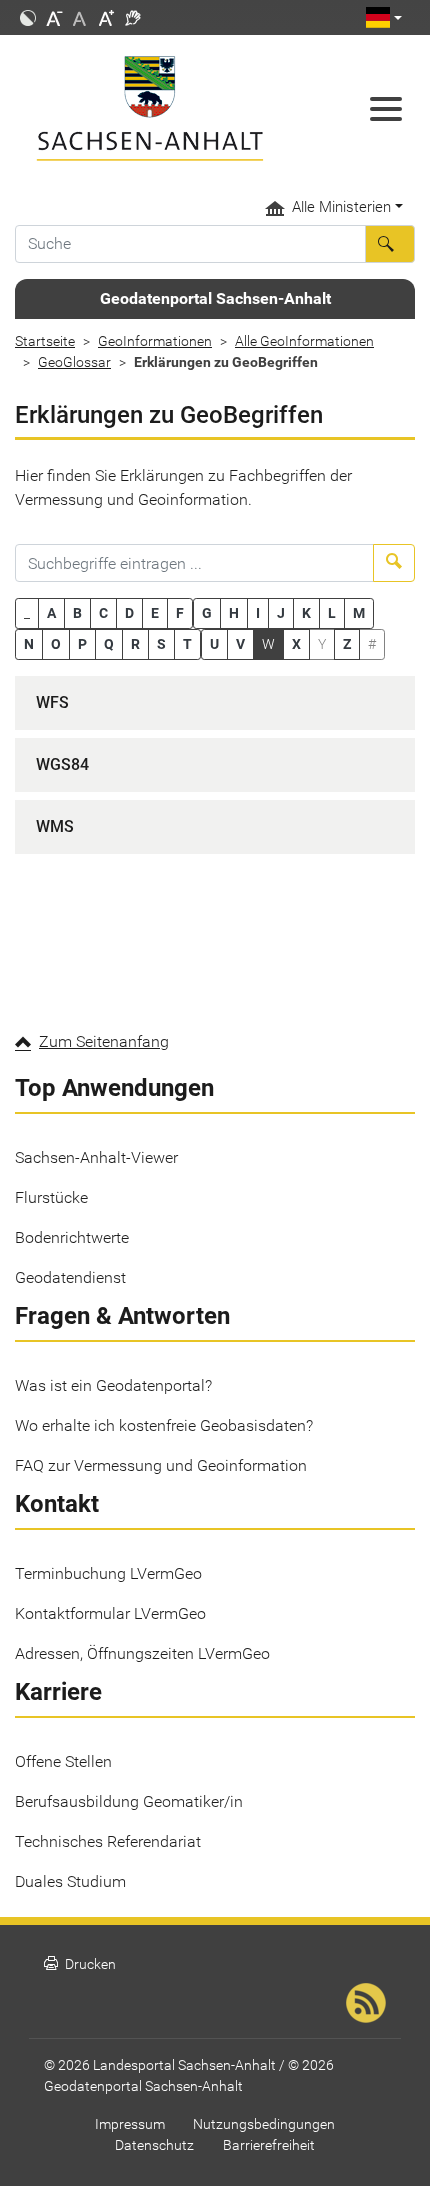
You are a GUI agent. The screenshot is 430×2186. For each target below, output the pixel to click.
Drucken (80, 1964)
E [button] (155, 613)
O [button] (56, 644)
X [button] (296, 644)
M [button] (359, 613)
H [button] (234, 613)
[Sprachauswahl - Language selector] (384, 17)
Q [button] (109, 644)
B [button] (77, 613)
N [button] (29, 644)
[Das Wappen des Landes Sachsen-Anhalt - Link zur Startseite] (161, 108)
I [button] (258, 613)
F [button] (180, 613)
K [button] (306, 613)
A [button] (51, 613)
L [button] (332, 613)
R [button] (135, 644)
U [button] (214, 644)
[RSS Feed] (366, 2002)
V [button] (240, 644)
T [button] (187, 644)
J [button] (281, 613)
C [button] (103, 613)
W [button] (268, 644)
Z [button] (347, 644)
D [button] (129, 613)
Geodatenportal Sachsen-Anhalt (215, 298)
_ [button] (27, 613)
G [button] (207, 613)
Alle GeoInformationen (304, 341)
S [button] (161, 644)
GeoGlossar (74, 362)
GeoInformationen (155, 341)
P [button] (82, 644)
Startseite (45, 341)
